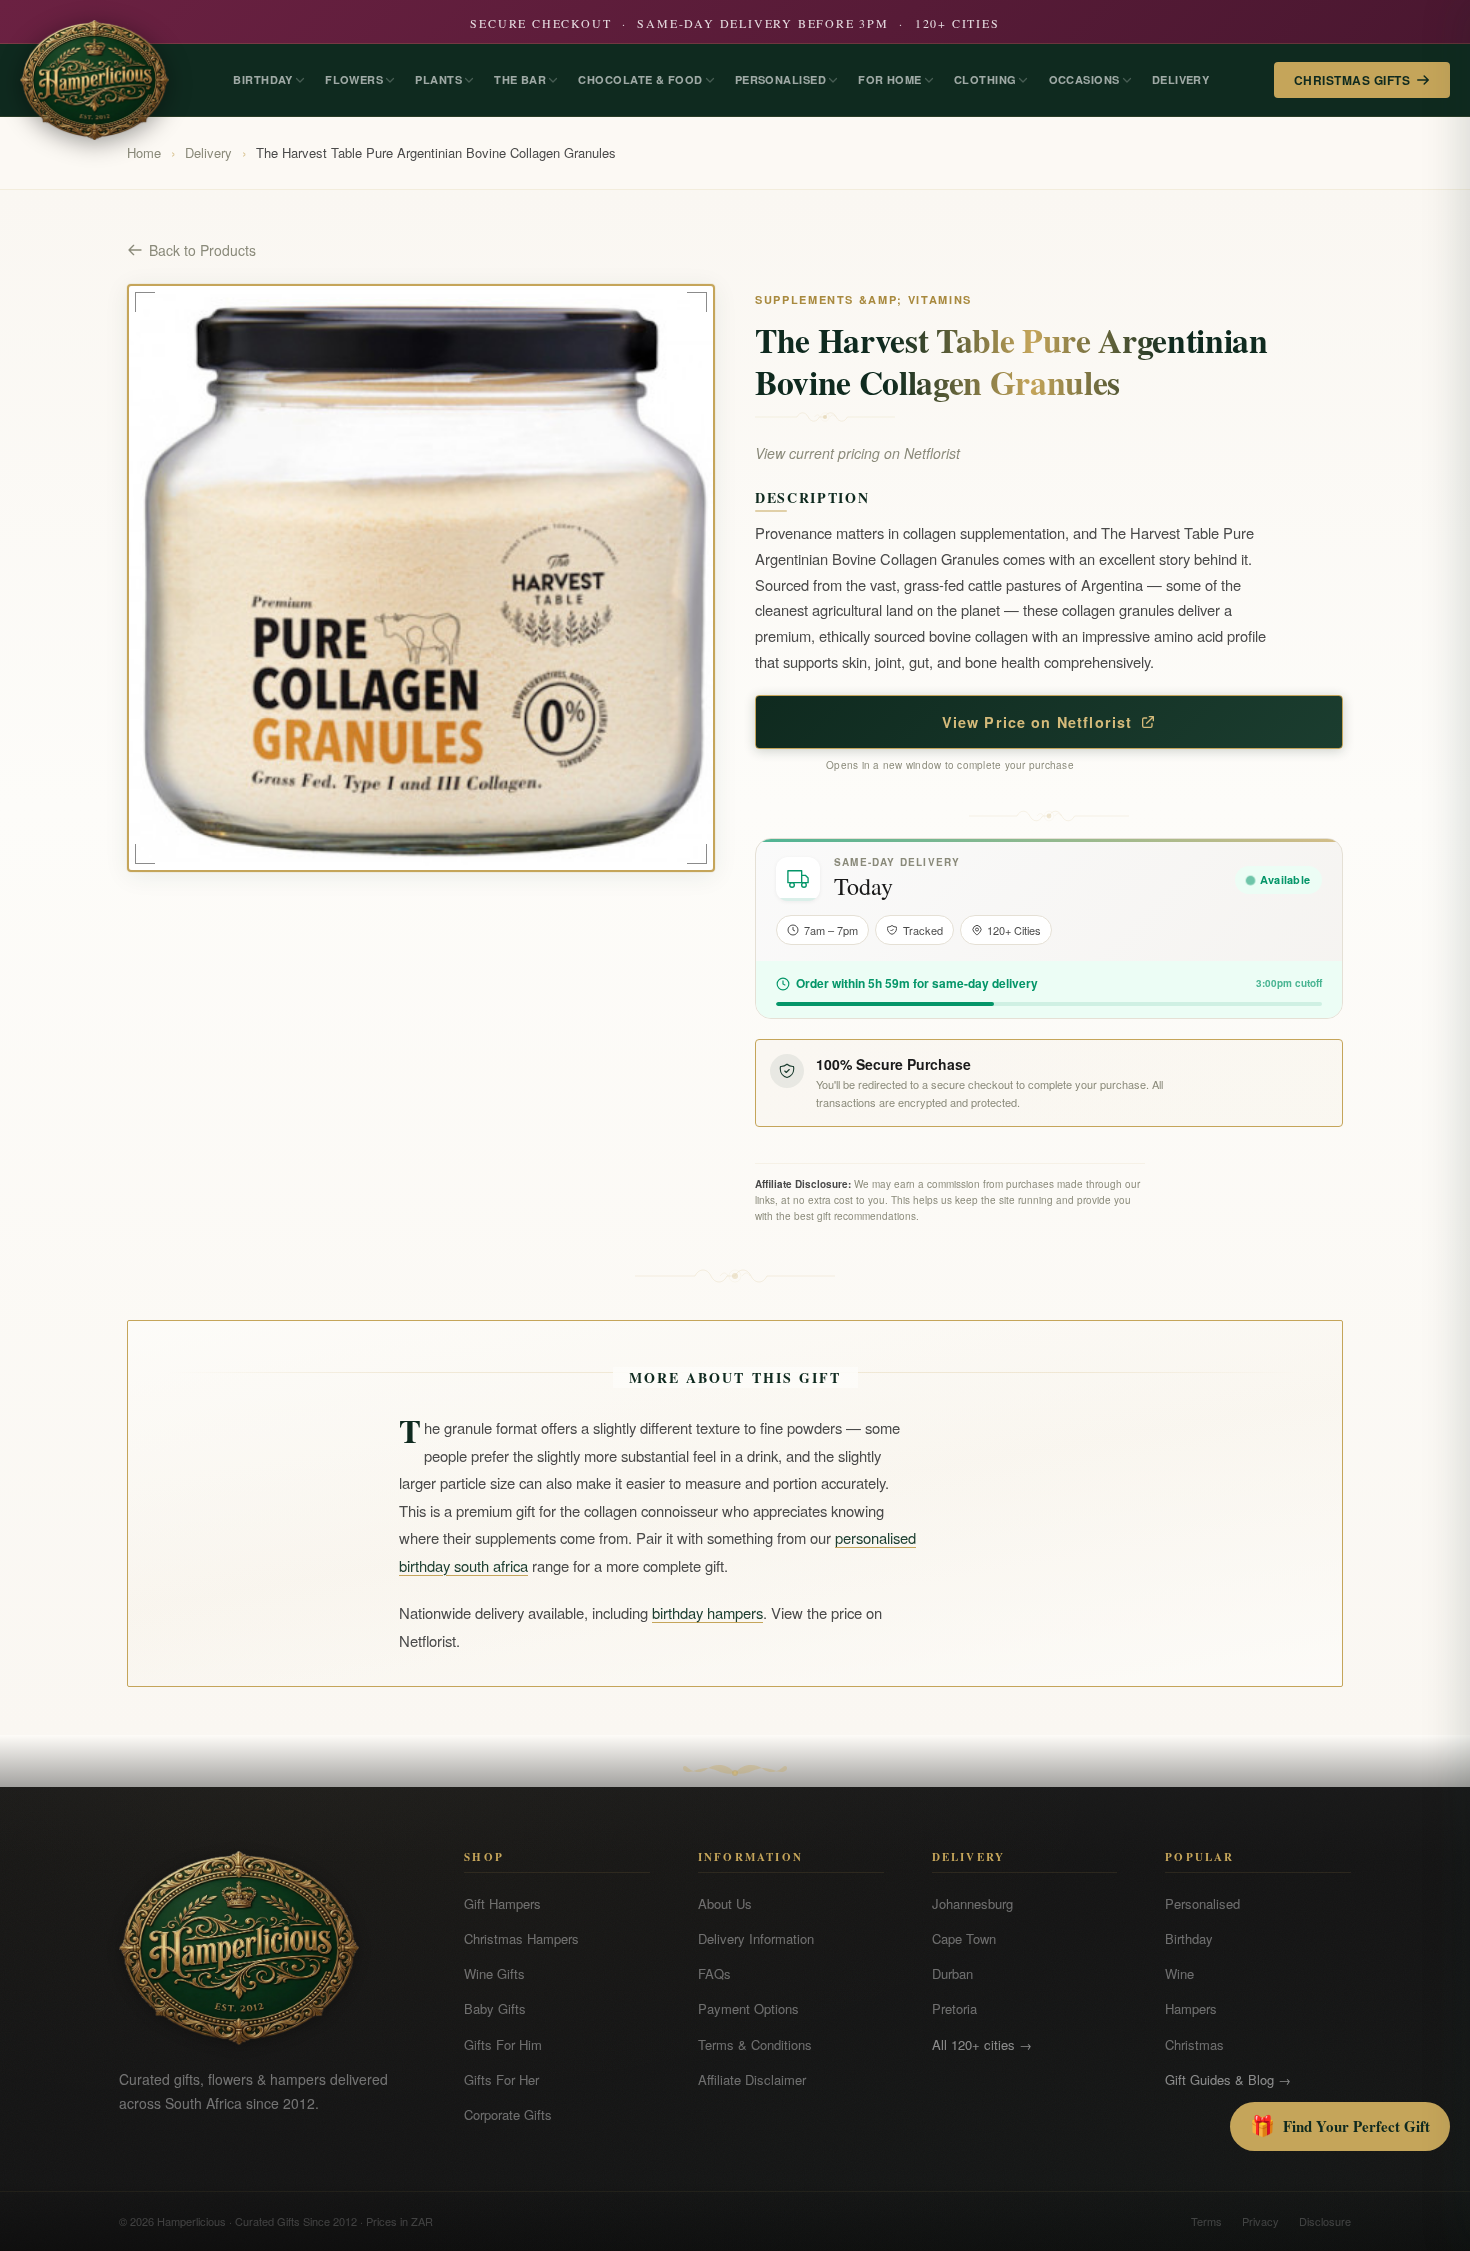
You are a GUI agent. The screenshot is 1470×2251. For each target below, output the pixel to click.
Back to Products (202, 250)
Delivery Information (756, 1938)
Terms (1206, 2221)
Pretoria (954, 2008)
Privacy (1260, 2221)
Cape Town (964, 1938)
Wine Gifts (494, 1973)
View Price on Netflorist (1037, 722)
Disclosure (1325, 2221)
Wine (1179, 1973)
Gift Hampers (502, 1903)
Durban (952, 1973)
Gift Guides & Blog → (1228, 2079)
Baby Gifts (495, 2008)
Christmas (1194, 2044)
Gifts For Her (501, 2079)
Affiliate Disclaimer (752, 2079)
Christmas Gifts (1352, 80)
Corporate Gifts (508, 2114)
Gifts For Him (503, 2044)
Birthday (1189, 1938)
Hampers (1191, 2008)
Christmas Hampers (521, 1938)
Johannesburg (972, 1903)
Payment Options (748, 2008)
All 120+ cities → (982, 2044)
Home (144, 152)
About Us (725, 1903)
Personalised (1202, 1903)
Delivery (208, 152)
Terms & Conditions (755, 2044)
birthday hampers (707, 1612)
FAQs (714, 1973)
